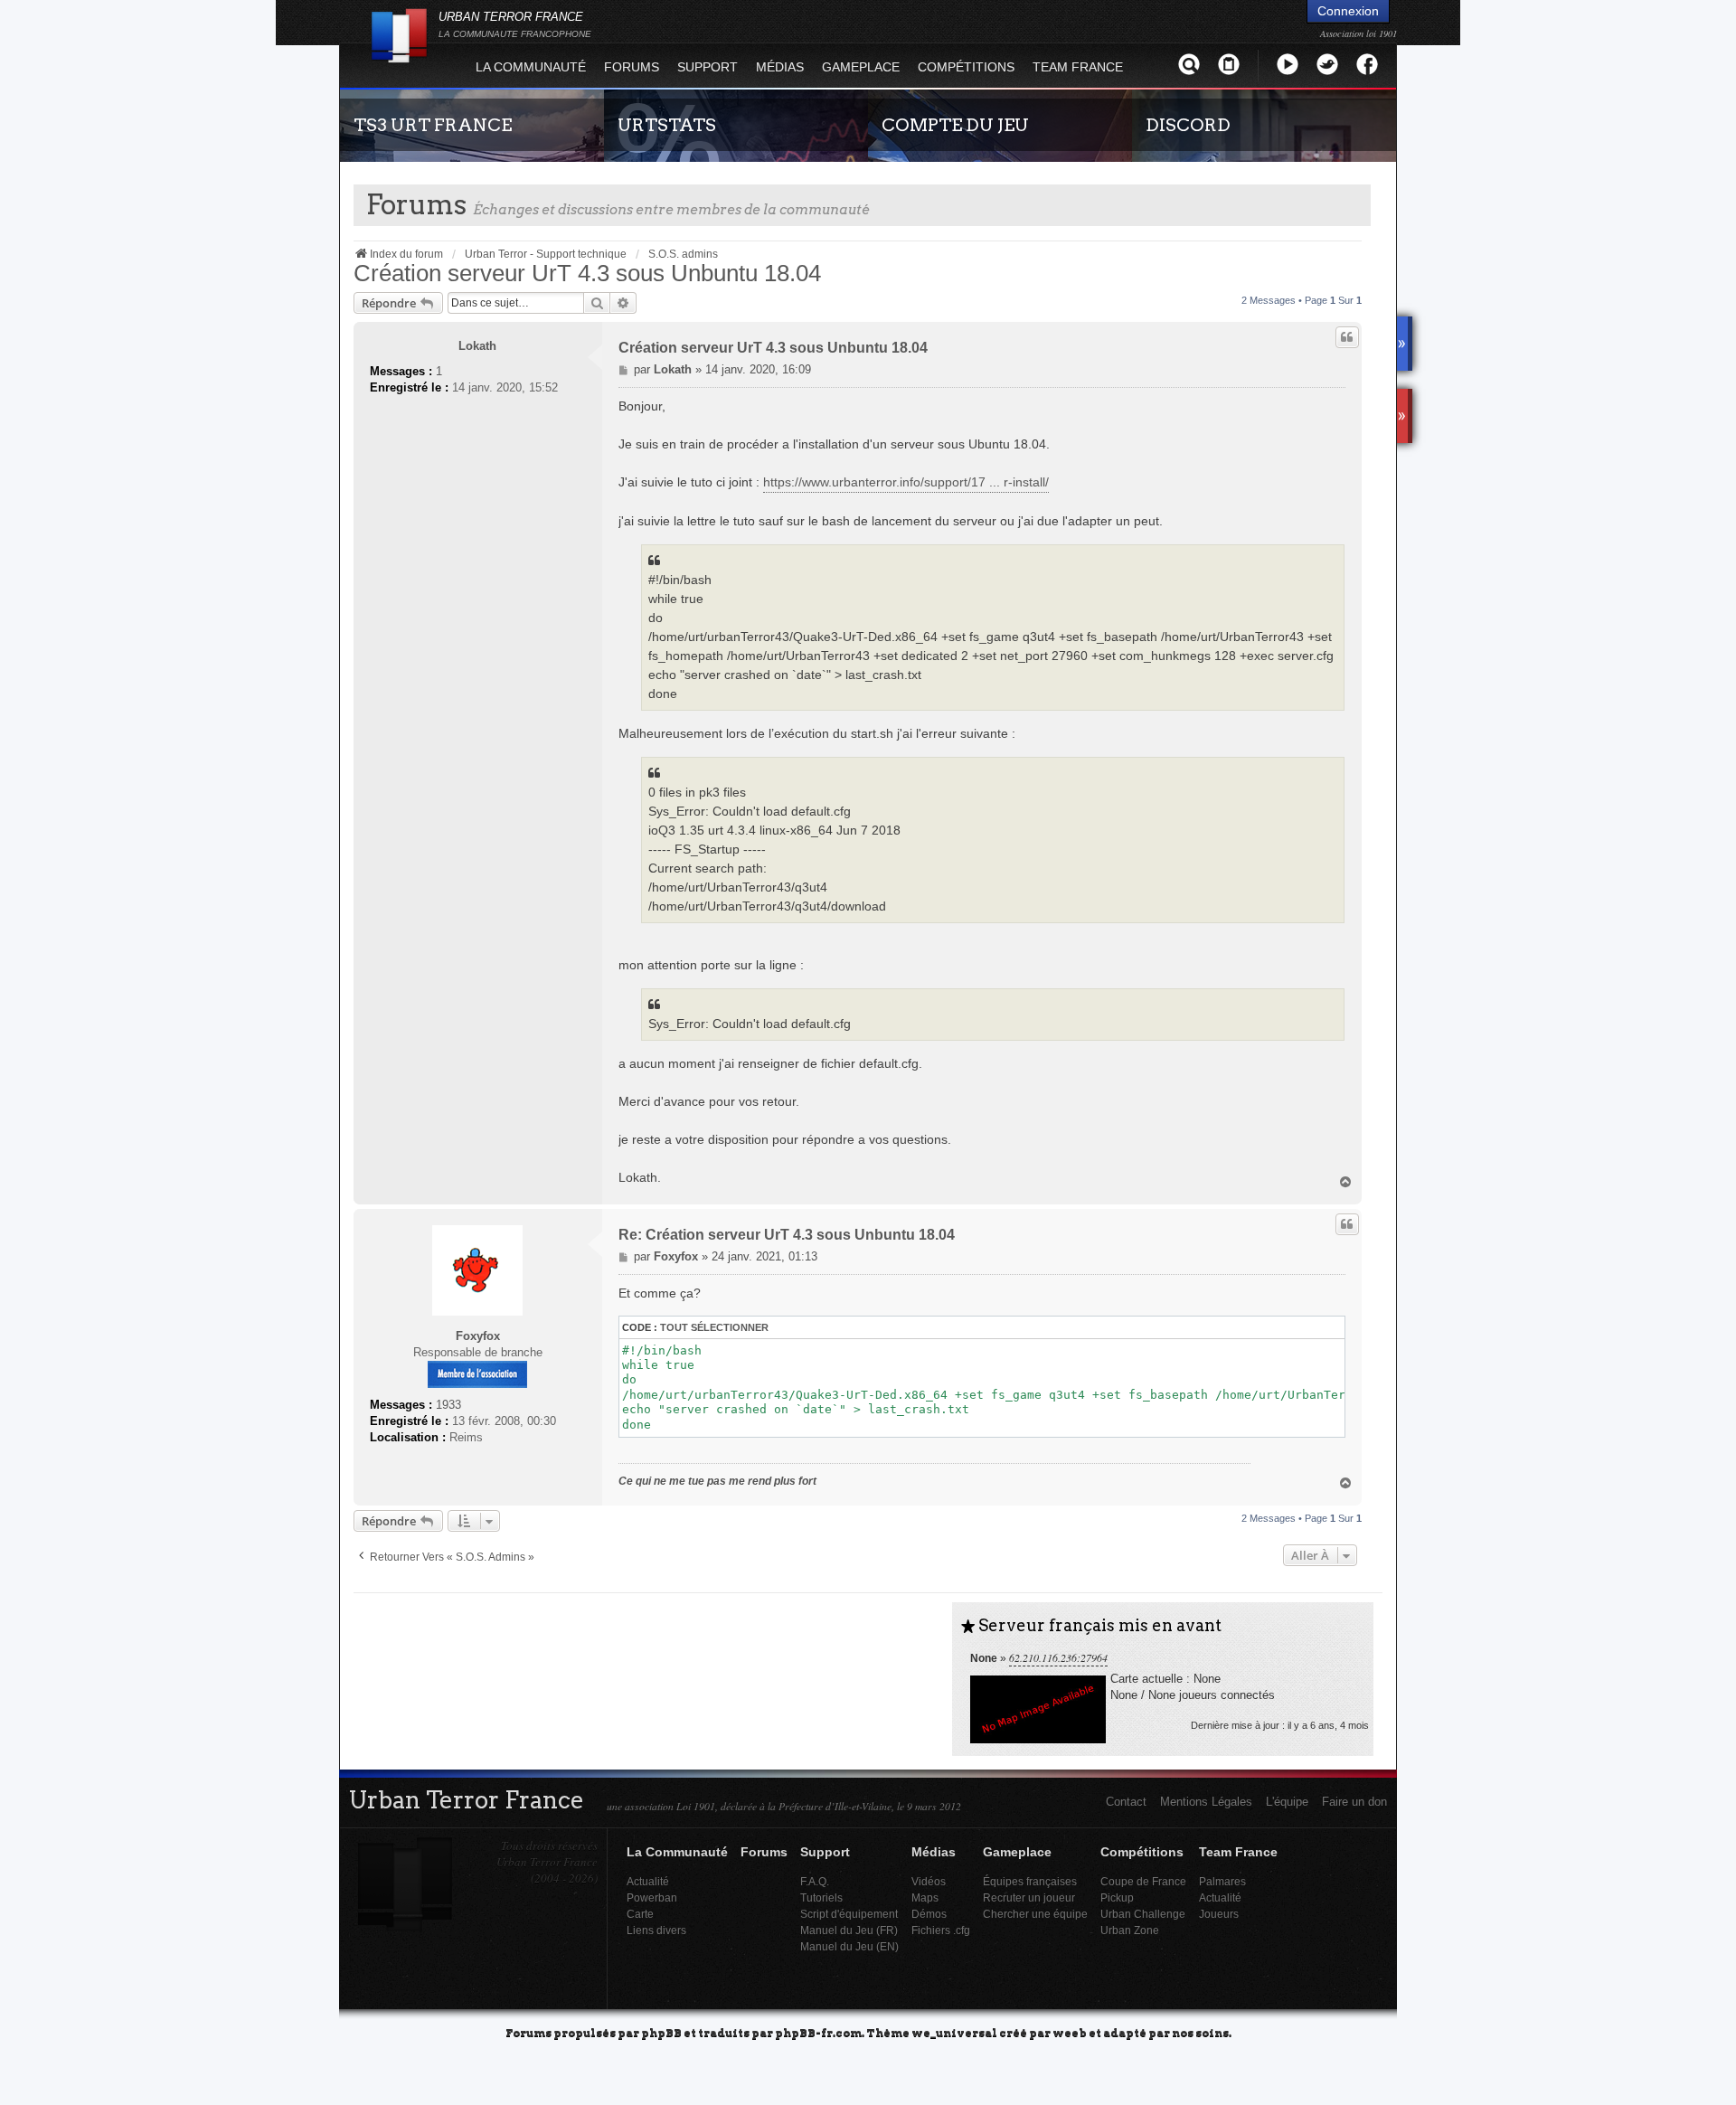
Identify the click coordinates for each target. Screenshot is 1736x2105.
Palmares (1222, 1881)
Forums (632, 67)
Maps (925, 1897)
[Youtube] (1288, 64)
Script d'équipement (849, 1914)
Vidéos (929, 1881)
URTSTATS (667, 125)
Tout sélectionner (714, 1327)
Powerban (652, 1897)
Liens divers (656, 1930)
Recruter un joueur (1029, 1897)
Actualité (648, 1881)
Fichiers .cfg (941, 1930)
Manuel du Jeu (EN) (849, 1946)
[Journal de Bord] (1229, 64)
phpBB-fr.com (818, 2032)
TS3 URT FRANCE (433, 125)
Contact (1126, 1802)
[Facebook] (1367, 64)
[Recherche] (1189, 64)
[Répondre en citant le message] (1347, 337)
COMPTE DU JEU (955, 125)
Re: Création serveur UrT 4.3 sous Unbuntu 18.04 (787, 1235)
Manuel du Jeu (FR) (849, 1930)
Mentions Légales (1206, 1802)
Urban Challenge (1143, 1914)
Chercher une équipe (1035, 1914)
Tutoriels (821, 1897)
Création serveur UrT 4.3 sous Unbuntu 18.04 (587, 273)
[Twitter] (1327, 64)
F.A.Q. (815, 1881)
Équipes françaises (1030, 1881)
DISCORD (1188, 125)
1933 (448, 1405)
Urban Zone (1130, 1930)
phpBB (661, 2032)
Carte (640, 1914)
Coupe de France (1143, 1881)
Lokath (477, 346)
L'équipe (1287, 1802)
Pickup (1117, 1897)
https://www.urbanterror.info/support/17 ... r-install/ (906, 482)
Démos (929, 1914)
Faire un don (1354, 1802)
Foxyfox (478, 1336)
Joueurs (1219, 1914)
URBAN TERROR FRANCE (515, 24)
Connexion (1348, 11)
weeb (1070, 2032)
